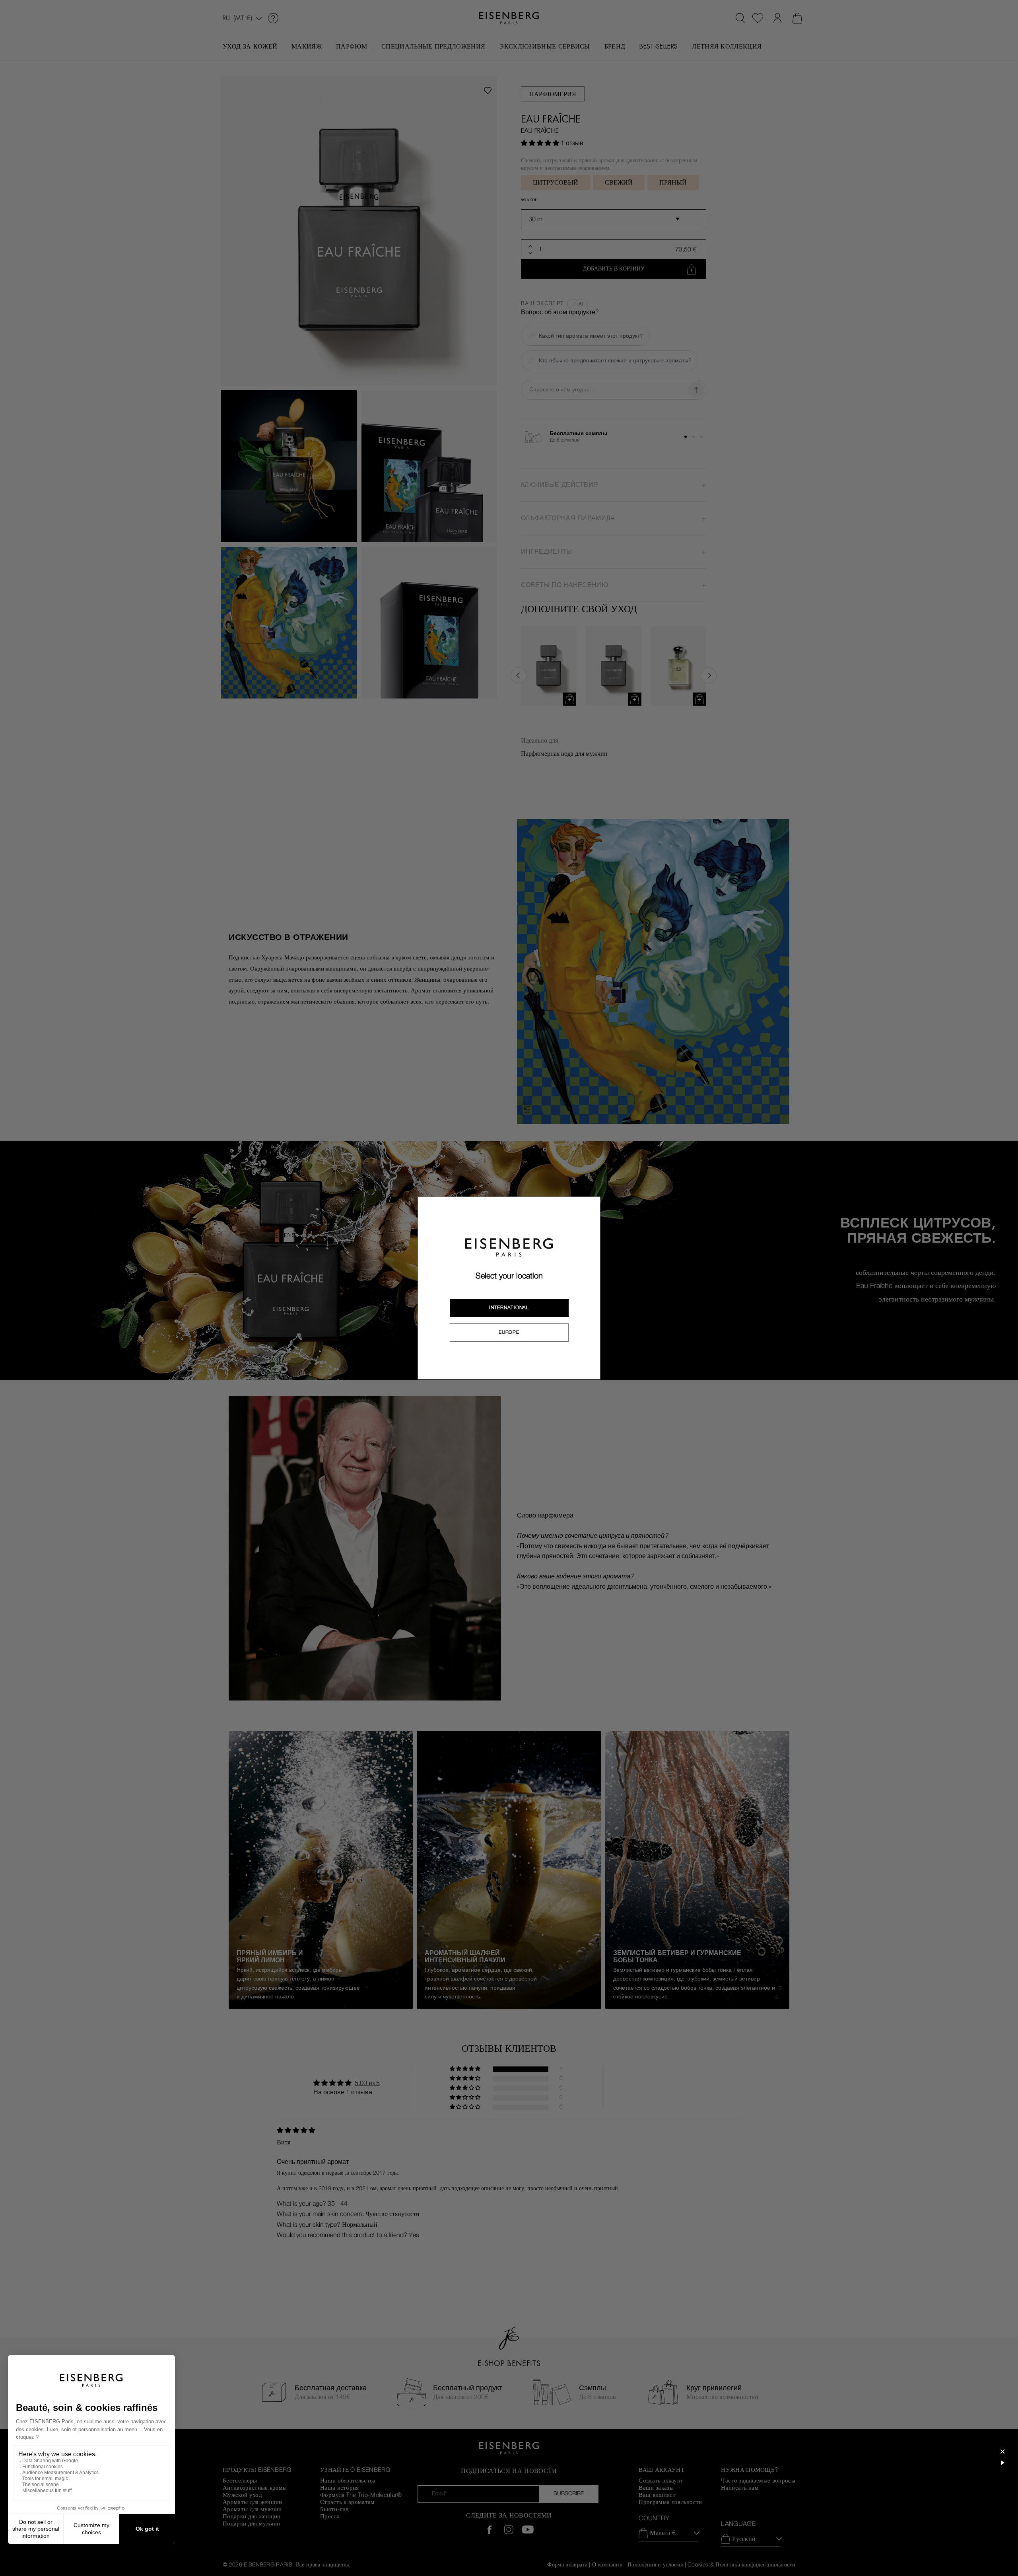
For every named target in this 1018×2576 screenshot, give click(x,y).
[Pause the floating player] (1002, 2463)
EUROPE (509, 1332)
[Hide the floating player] (1002, 2451)
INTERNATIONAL (509, 1307)
